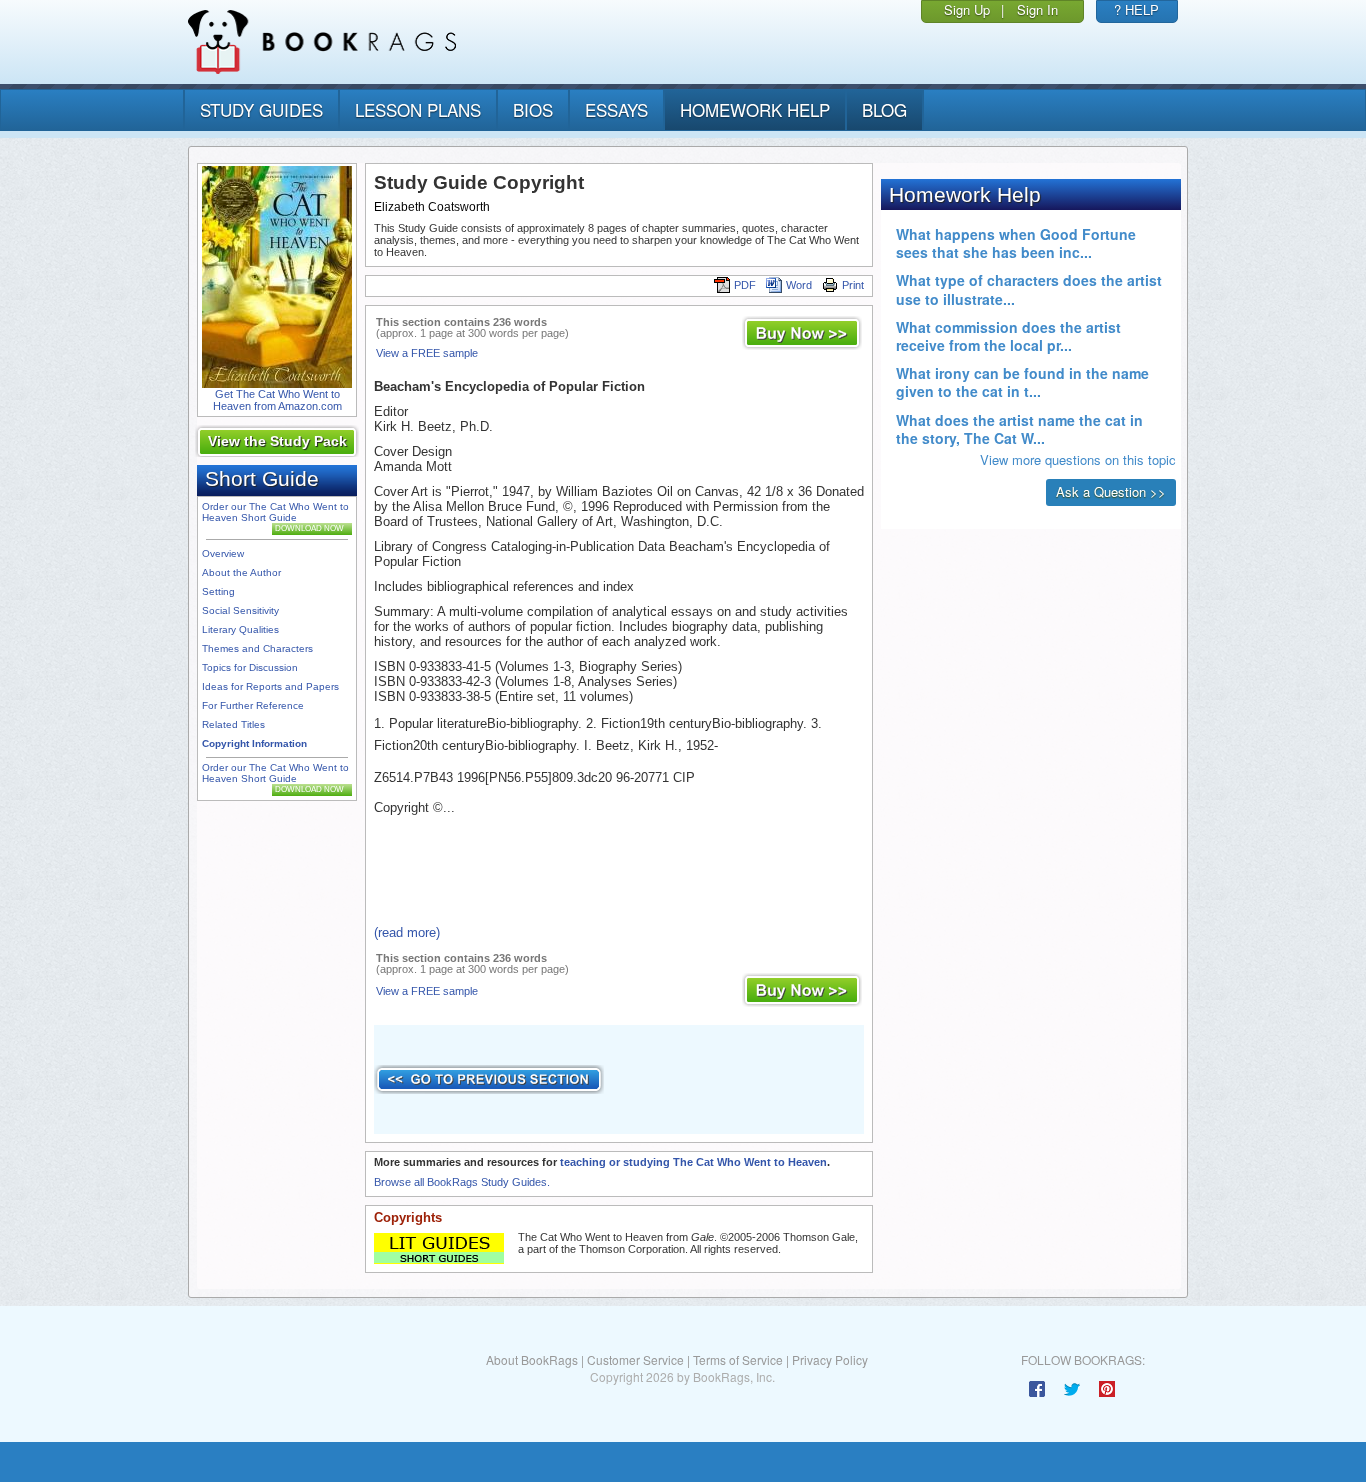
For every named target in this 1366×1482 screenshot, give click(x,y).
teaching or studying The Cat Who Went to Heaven (693, 1162)
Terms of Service (738, 1359)
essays (616, 109)
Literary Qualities (240, 629)
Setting (218, 591)
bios (533, 109)
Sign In (1037, 9)
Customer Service (635, 1359)
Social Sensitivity (240, 610)
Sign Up (967, 9)
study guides (261, 109)
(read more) (407, 932)
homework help (755, 109)
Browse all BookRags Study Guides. (462, 1182)
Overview (223, 553)
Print (853, 285)
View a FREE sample (427, 353)
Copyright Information (254, 743)
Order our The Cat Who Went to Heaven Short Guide (275, 512)
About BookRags (532, 1359)
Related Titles (233, 724)
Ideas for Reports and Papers (270, 686)
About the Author (241, 572)
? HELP (1136, 9)
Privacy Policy (830, 1359)
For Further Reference (253, 705)
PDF (745, 285)
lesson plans (418, 109)
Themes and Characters (257, 648)
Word (799, 285)
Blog (884, 109)
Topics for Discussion (250, 667)
